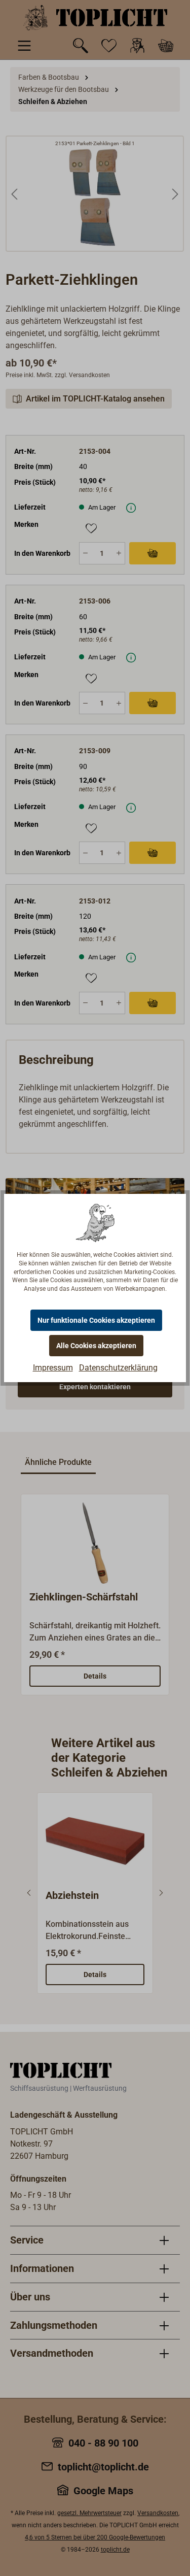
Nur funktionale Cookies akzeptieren (96, 1320)
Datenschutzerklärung (118, 1368)
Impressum (53, 1368)
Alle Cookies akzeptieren (96, 1346)
